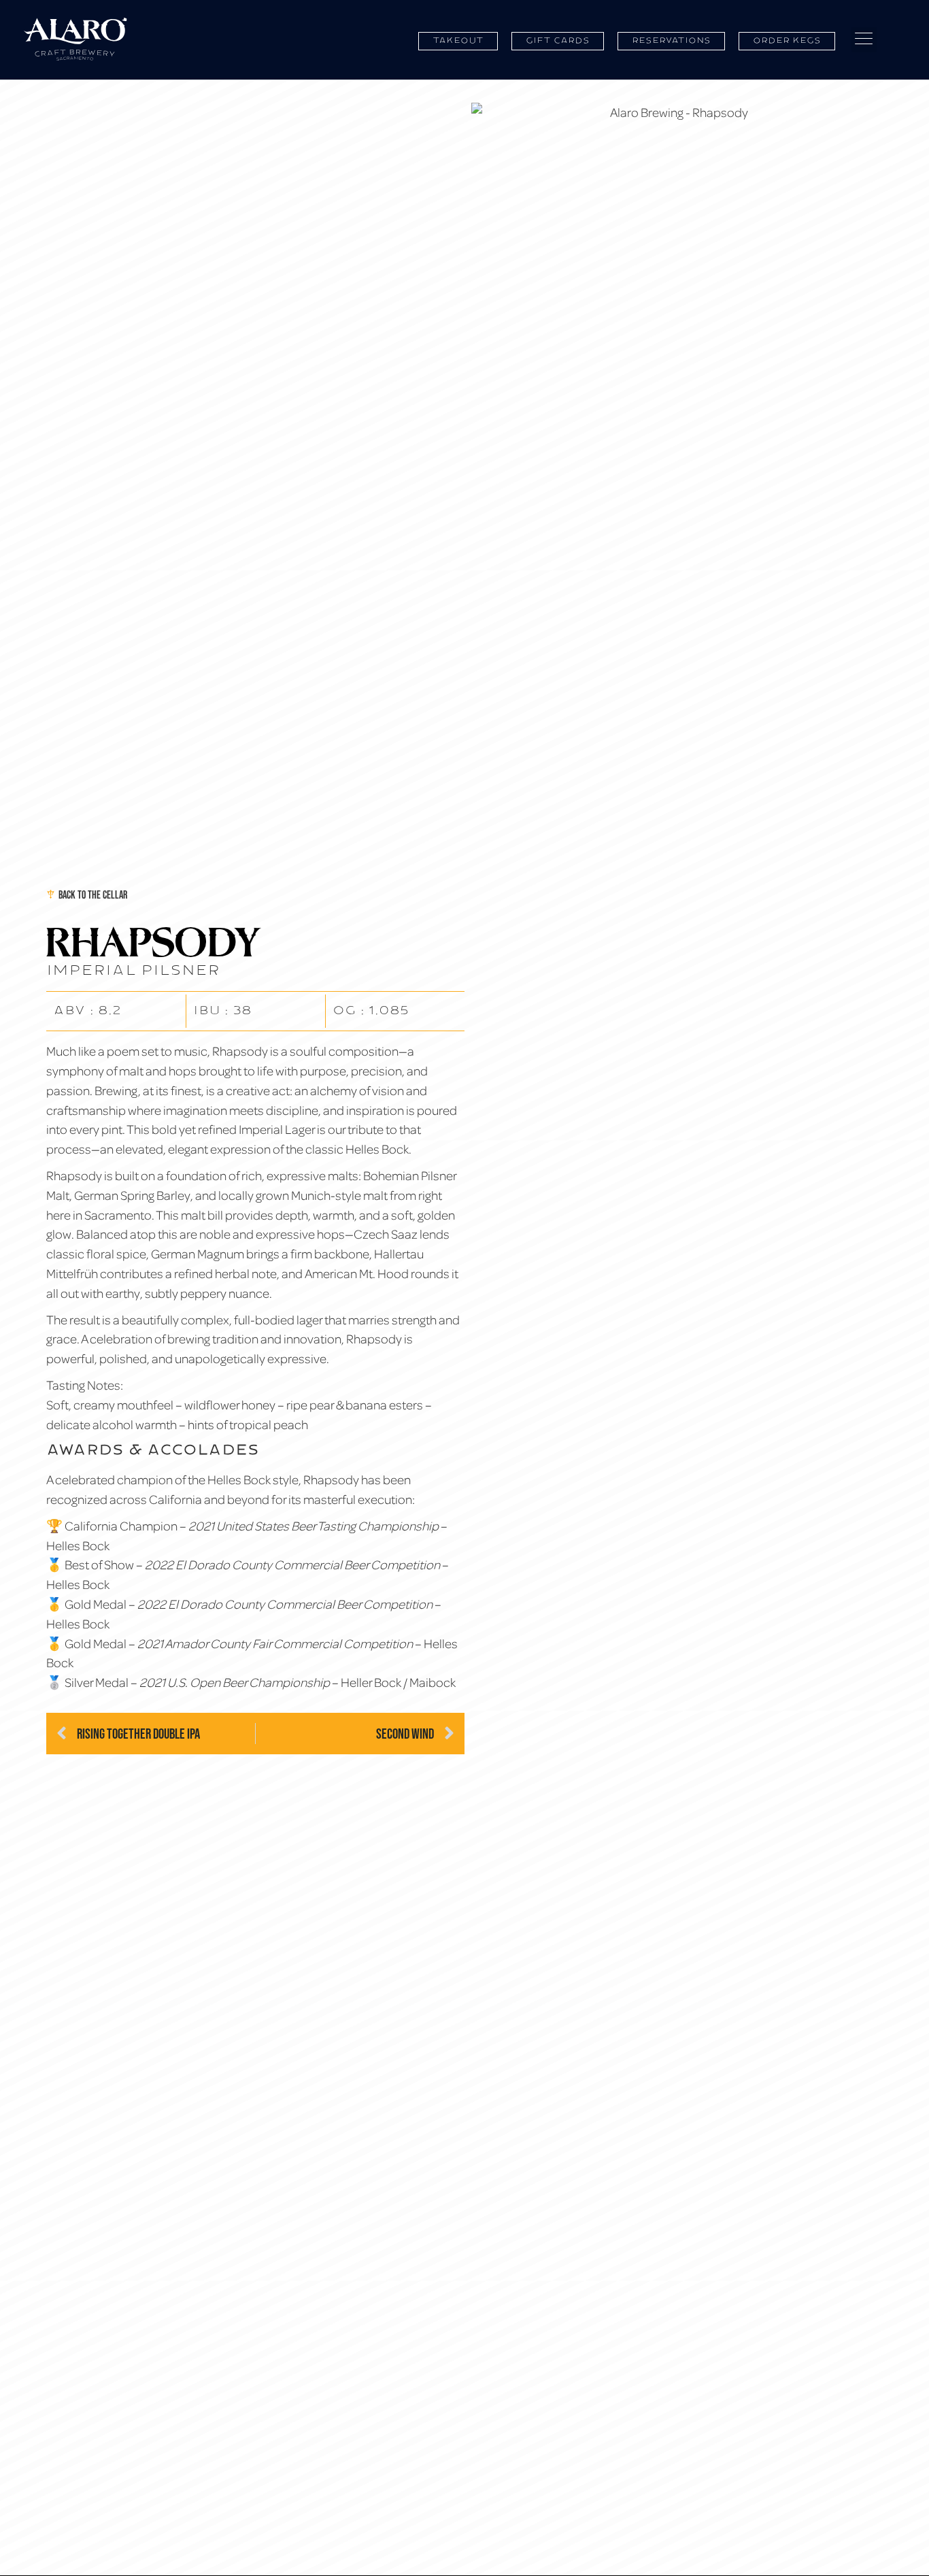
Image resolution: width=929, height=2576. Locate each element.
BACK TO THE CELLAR (93, 894)
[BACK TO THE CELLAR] (51, 894)
